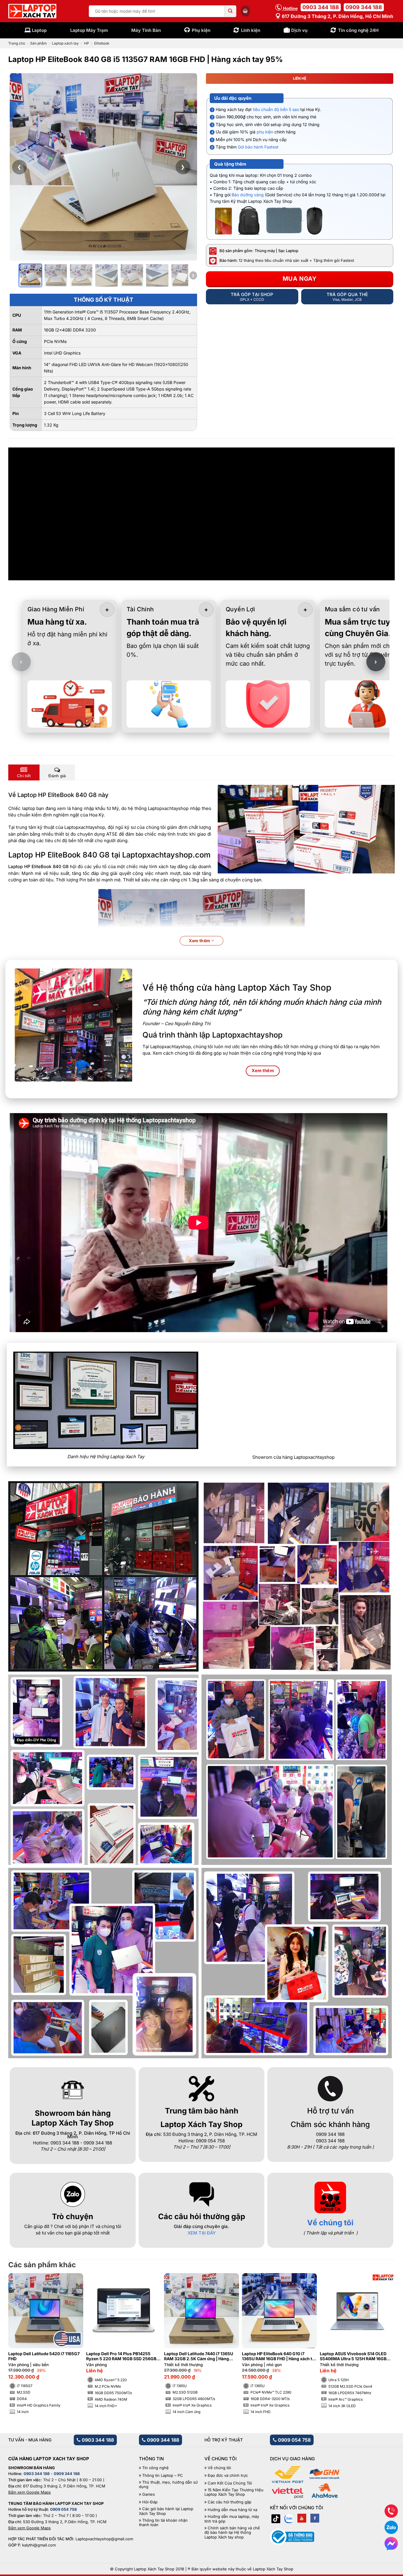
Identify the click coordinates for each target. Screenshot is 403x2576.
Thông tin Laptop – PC (163, 2475)
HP (87, 43)
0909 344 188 (364, 7)
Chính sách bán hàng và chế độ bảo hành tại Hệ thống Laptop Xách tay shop (232, 2533)
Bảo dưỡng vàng (248, 195)
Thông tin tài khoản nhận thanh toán (163, 2523)
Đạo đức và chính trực (228, 2475)
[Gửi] (230, 11)
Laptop (39, 30)
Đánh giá (57, 776)
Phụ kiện (201, 30)
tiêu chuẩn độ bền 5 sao (276, 109)
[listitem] (30, 275)
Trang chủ (17, 43)
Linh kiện (251, 30)
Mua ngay (300, 279)
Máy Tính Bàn (146, 30)
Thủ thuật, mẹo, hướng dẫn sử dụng (168, 2485)
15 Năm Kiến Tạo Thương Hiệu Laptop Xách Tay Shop (234, 2492)
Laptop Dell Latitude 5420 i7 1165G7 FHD (44, 2356)
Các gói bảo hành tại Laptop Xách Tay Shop (166, 2511)
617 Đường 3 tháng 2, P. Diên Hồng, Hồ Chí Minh (337, 16)
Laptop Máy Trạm (89, 30)
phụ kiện (265, 132)
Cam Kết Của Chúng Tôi (230, 2483)
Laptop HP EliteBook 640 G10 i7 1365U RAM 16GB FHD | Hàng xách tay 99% (279, 2356)
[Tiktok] (276, 2518)
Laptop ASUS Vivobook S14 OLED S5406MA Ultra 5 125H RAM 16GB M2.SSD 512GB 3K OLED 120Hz (353, 2356)
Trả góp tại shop (252, 297)
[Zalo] (289, 2518)
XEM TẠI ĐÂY (202, 2233)
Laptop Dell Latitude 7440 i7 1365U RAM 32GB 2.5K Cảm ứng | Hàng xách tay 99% (199, 2356)
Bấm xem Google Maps (30, 2492)
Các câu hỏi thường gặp (230, 2502)
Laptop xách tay (65, 43)
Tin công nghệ (155, 2468)
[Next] (381, 2329)
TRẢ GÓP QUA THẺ (347, 297)
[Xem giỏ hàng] (245, 11)
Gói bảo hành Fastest (258, 147)
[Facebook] (315, 2518)
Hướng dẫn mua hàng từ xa (232, 2510)
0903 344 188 (321, 7)
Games (149, 2494)
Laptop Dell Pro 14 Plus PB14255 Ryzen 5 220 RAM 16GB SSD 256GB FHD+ (121, 2356)
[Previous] (22, 2329)
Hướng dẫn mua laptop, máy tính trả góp (232, 2519)
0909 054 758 (294, 2440)
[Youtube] (302, 2518)
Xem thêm (200, 941)
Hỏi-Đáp (150, 2502)
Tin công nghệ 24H (358, 30)
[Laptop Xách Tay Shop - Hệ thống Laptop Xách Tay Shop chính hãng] (32, 11)
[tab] (24, 772)
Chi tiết (24, 776)
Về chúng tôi (330, 2223)
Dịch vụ (299, 30)
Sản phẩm (39, 43)
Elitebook (102, 43)
